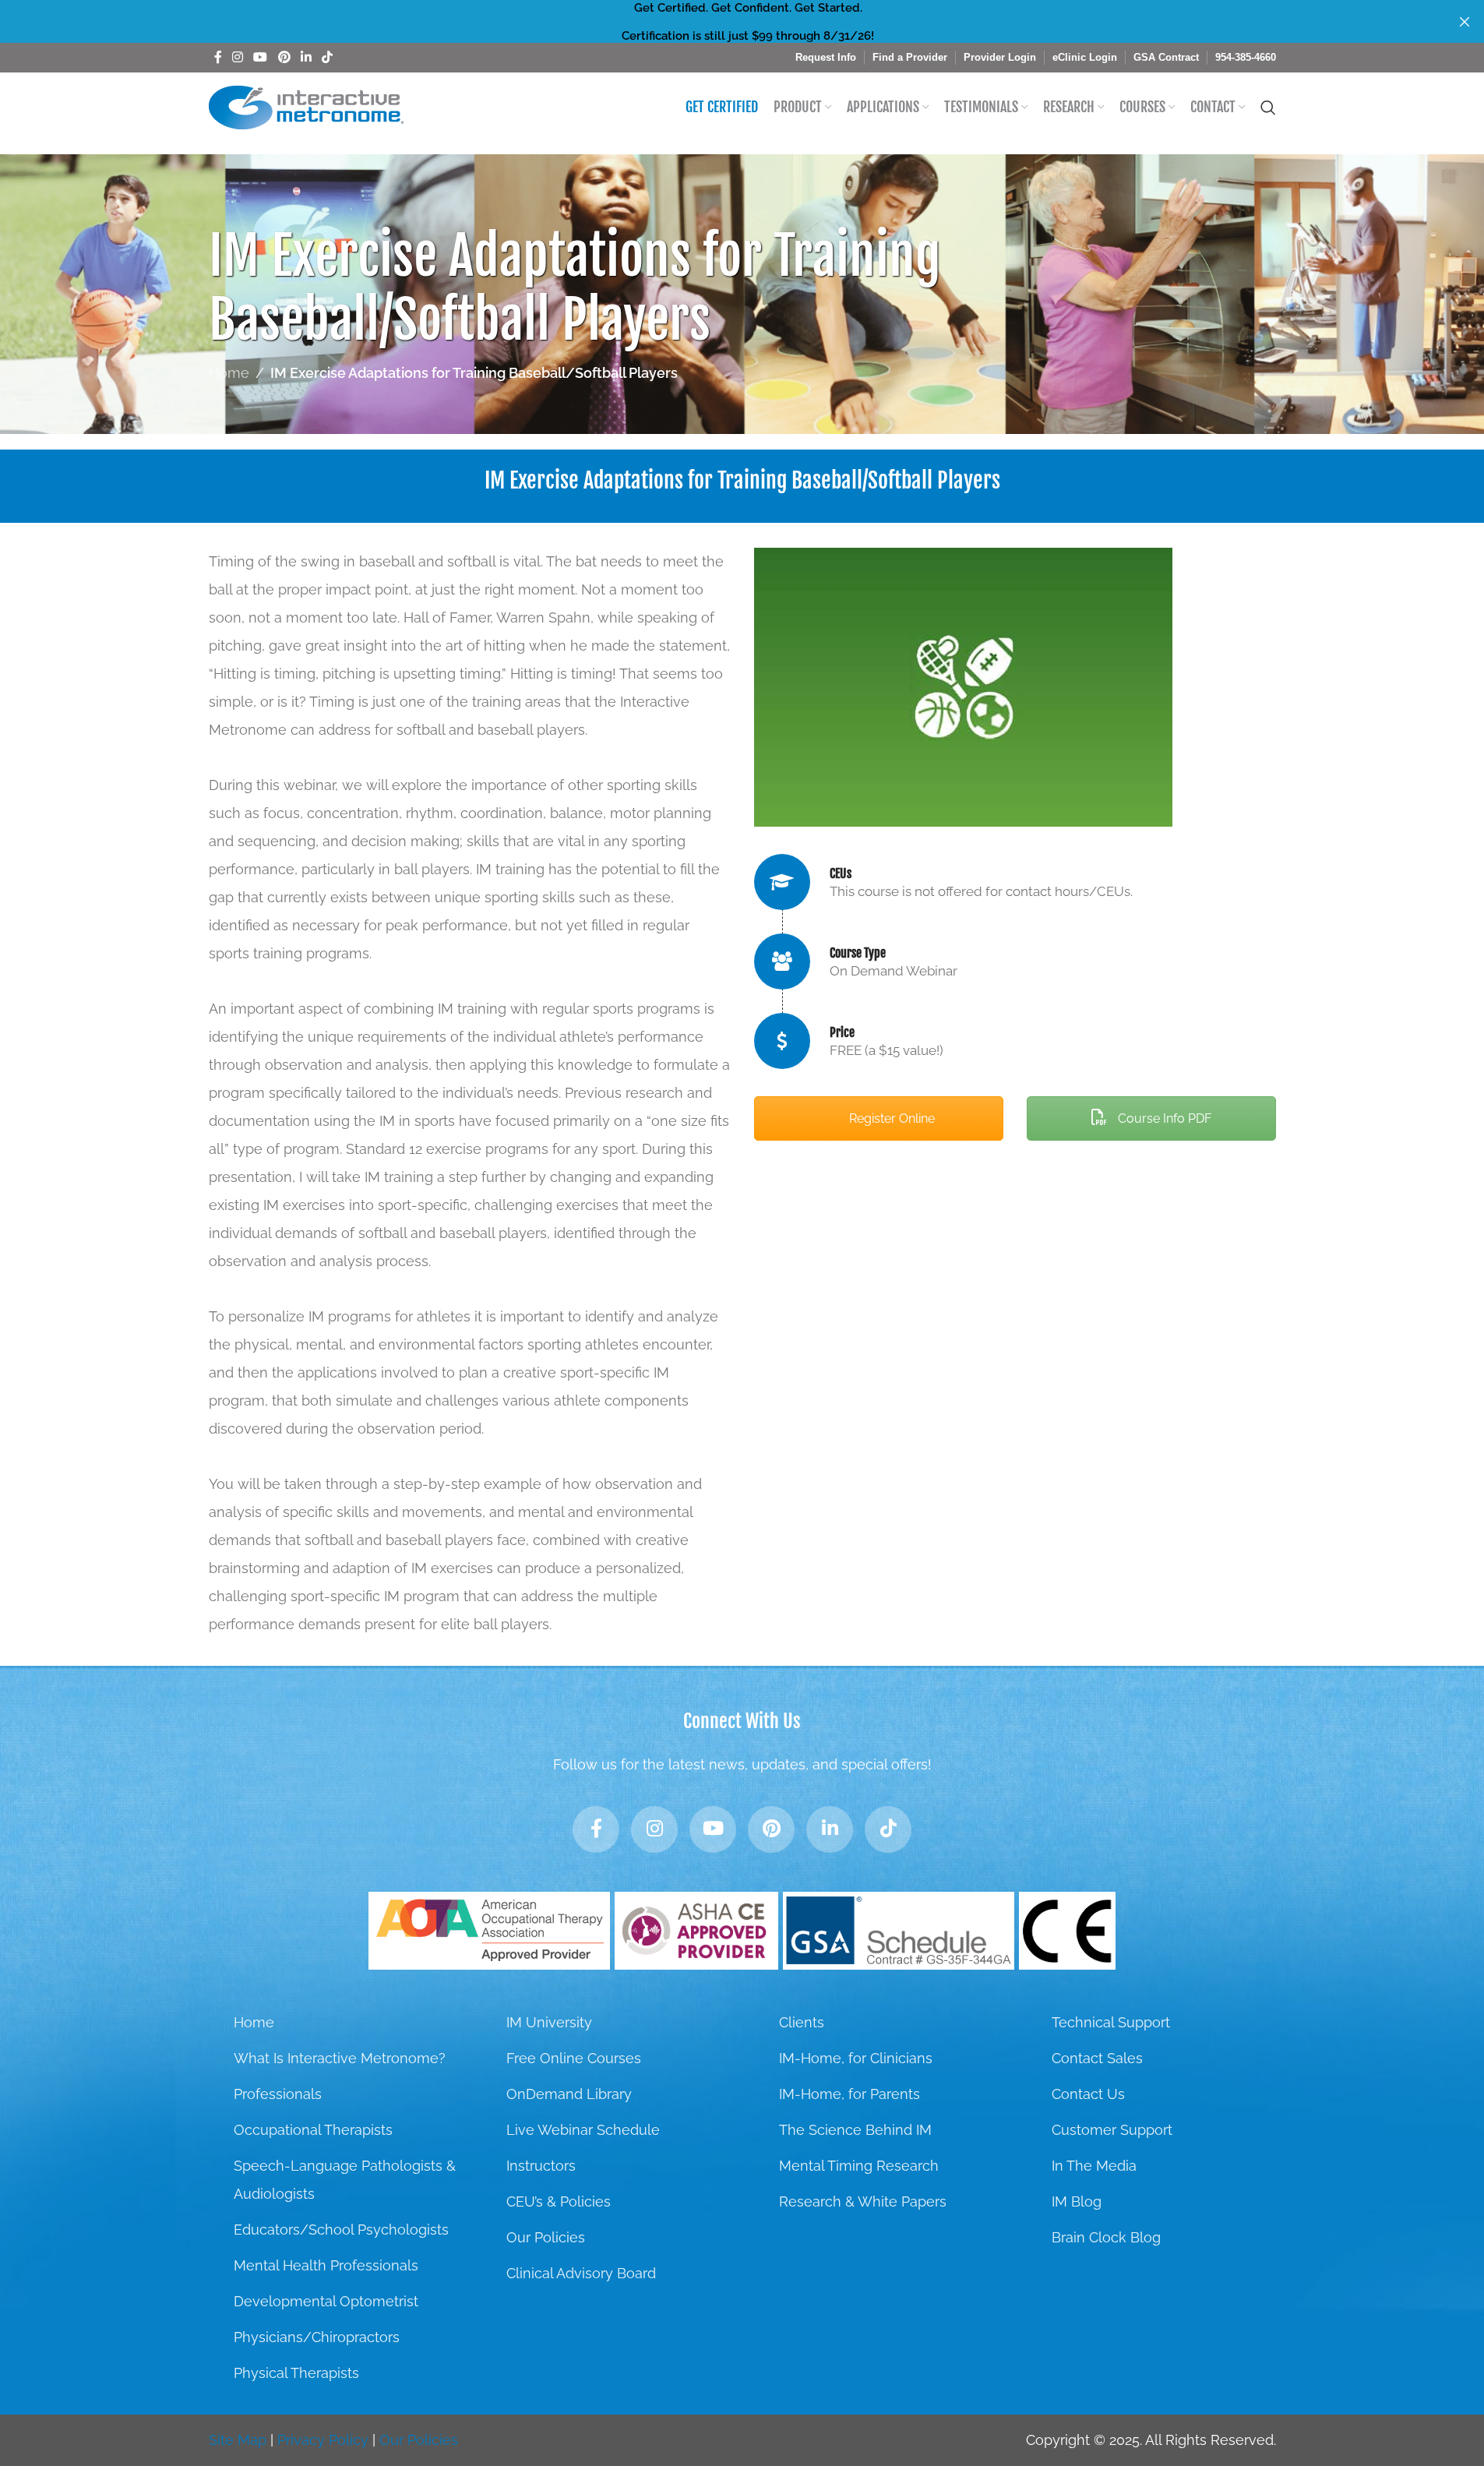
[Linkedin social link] (306, 57)
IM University (549, 2022)
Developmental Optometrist (326, 2301)
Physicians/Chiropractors (317, 2337)
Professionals (278, 2094)
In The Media (1094, 2166)
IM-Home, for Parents (850, 2094)
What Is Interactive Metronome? (340, 2058)
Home (229, 373)
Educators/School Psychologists (341, 2230)
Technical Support (1111, 2022)
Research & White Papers (863, 2201)
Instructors (541, 2166)
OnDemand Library (569, 2094)
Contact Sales (1097, 2058)
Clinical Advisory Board (581, 2273)
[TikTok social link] (328, 57)
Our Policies (546, 2237)
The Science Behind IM (855, 2130)
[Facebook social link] (218, 57)
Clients (802, 2022)
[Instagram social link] (238, 57)
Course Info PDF (1163, 1118)
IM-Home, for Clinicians (856, 2058)
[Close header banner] (1465, 21)
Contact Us (1088, 2094)
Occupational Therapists (313, 2130)
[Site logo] (306, 106)
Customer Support (1112, 2130)
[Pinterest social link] (284, 57)
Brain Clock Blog (1106, 2237)
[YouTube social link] (261, 57)
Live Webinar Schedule (583, 2130)
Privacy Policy (323, 2440)
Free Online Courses (574, 2058)
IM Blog (1077, 2201)
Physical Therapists (296, 2373)
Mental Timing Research (859, 2166)
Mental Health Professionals (326, 2265)
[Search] (1268, 108)
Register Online (890, 1118)
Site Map (238, 2440)
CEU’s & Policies (559, 2201)
